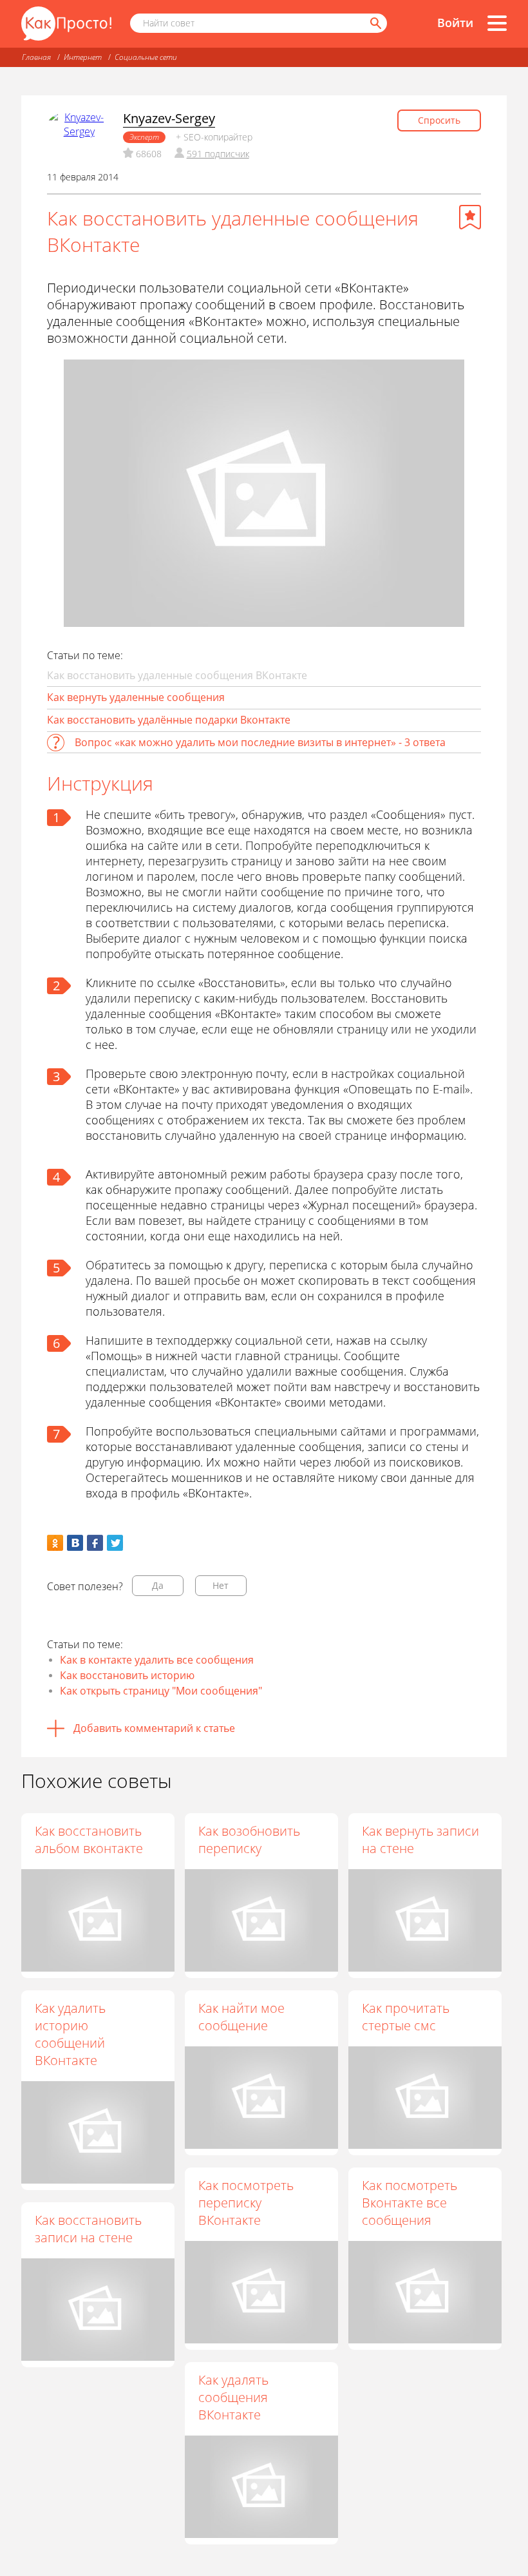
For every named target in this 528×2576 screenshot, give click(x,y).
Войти (455, 23)
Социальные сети (146, 57)
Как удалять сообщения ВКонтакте (233, 2397)
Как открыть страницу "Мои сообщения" (161, 1691)
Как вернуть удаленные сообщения (136, 697)
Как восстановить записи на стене (88, 2229)
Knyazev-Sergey (169, 118)
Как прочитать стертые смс (406, 2017)
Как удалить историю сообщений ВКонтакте (70, 2034)
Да (158, 1585)
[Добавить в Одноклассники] (55, 1543)
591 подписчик (218, 154)
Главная (36, 57)
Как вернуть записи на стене (420, 1840)
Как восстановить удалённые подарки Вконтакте (169, 720)
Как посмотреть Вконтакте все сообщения (410, 2203)
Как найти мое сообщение (241, 2017)
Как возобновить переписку (249, 1840)
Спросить (439, 120)
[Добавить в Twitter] (115, 1543)
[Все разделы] (497, 23)
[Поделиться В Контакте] (75, 1543)
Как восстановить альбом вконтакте (89, 1840)
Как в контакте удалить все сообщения (157, 1660)
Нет (221, 1585)
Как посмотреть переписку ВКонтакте (246, 2203)
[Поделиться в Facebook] (95, 1543)
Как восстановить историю (127, 1675)
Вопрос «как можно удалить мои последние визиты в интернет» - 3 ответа (260, 742)
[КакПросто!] (66, 24)
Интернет (83, 57)
